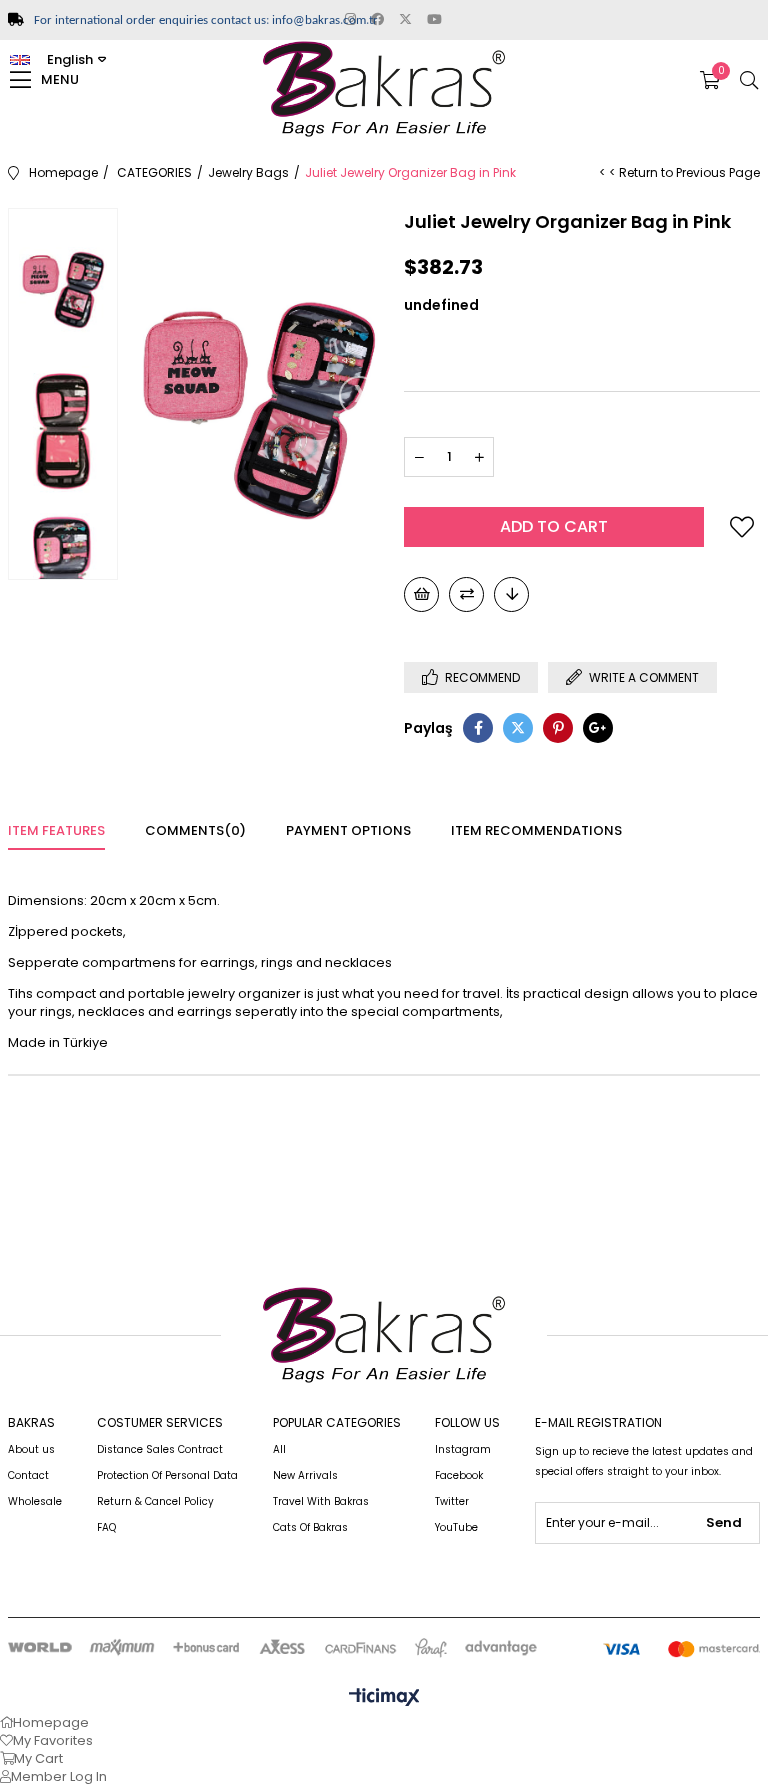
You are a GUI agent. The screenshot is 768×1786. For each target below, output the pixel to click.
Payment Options (348, 830)
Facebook (459, 1475)
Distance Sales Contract (160, 1449)
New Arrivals (305, 1475)
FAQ (106, 1527)
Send (724, 1522)
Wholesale (35, 1501)
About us (31, 1449)
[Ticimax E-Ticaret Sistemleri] (384, 1698)
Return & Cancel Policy (155, 1501)
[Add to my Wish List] (421, 594)
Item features (56, 830)
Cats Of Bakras (310, 1527)
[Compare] (466, 594)
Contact (28, 1475)
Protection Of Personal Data (167, 1475)
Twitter (452, 1501)
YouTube (456, 1527)
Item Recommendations (536, 830)
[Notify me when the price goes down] (511, 594)
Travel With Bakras (321, 1501)
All (279, 1449)
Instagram (463, 1449)
